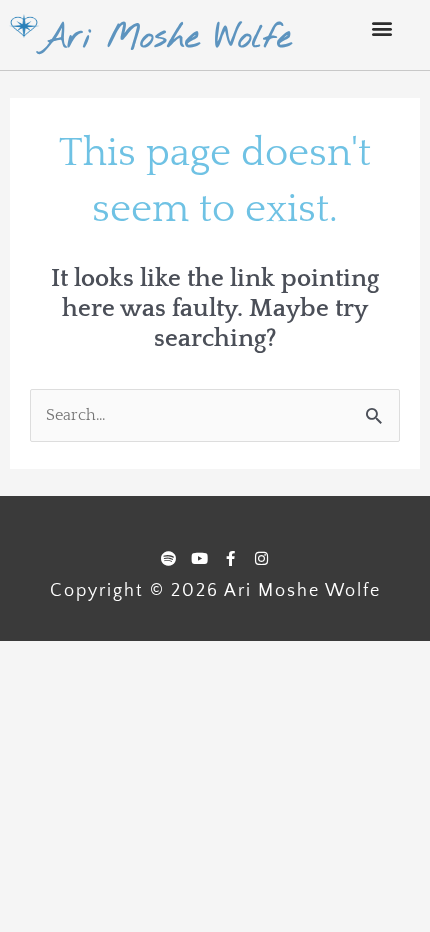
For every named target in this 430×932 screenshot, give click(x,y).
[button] (381, 27)
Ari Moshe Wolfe (165, 38)
